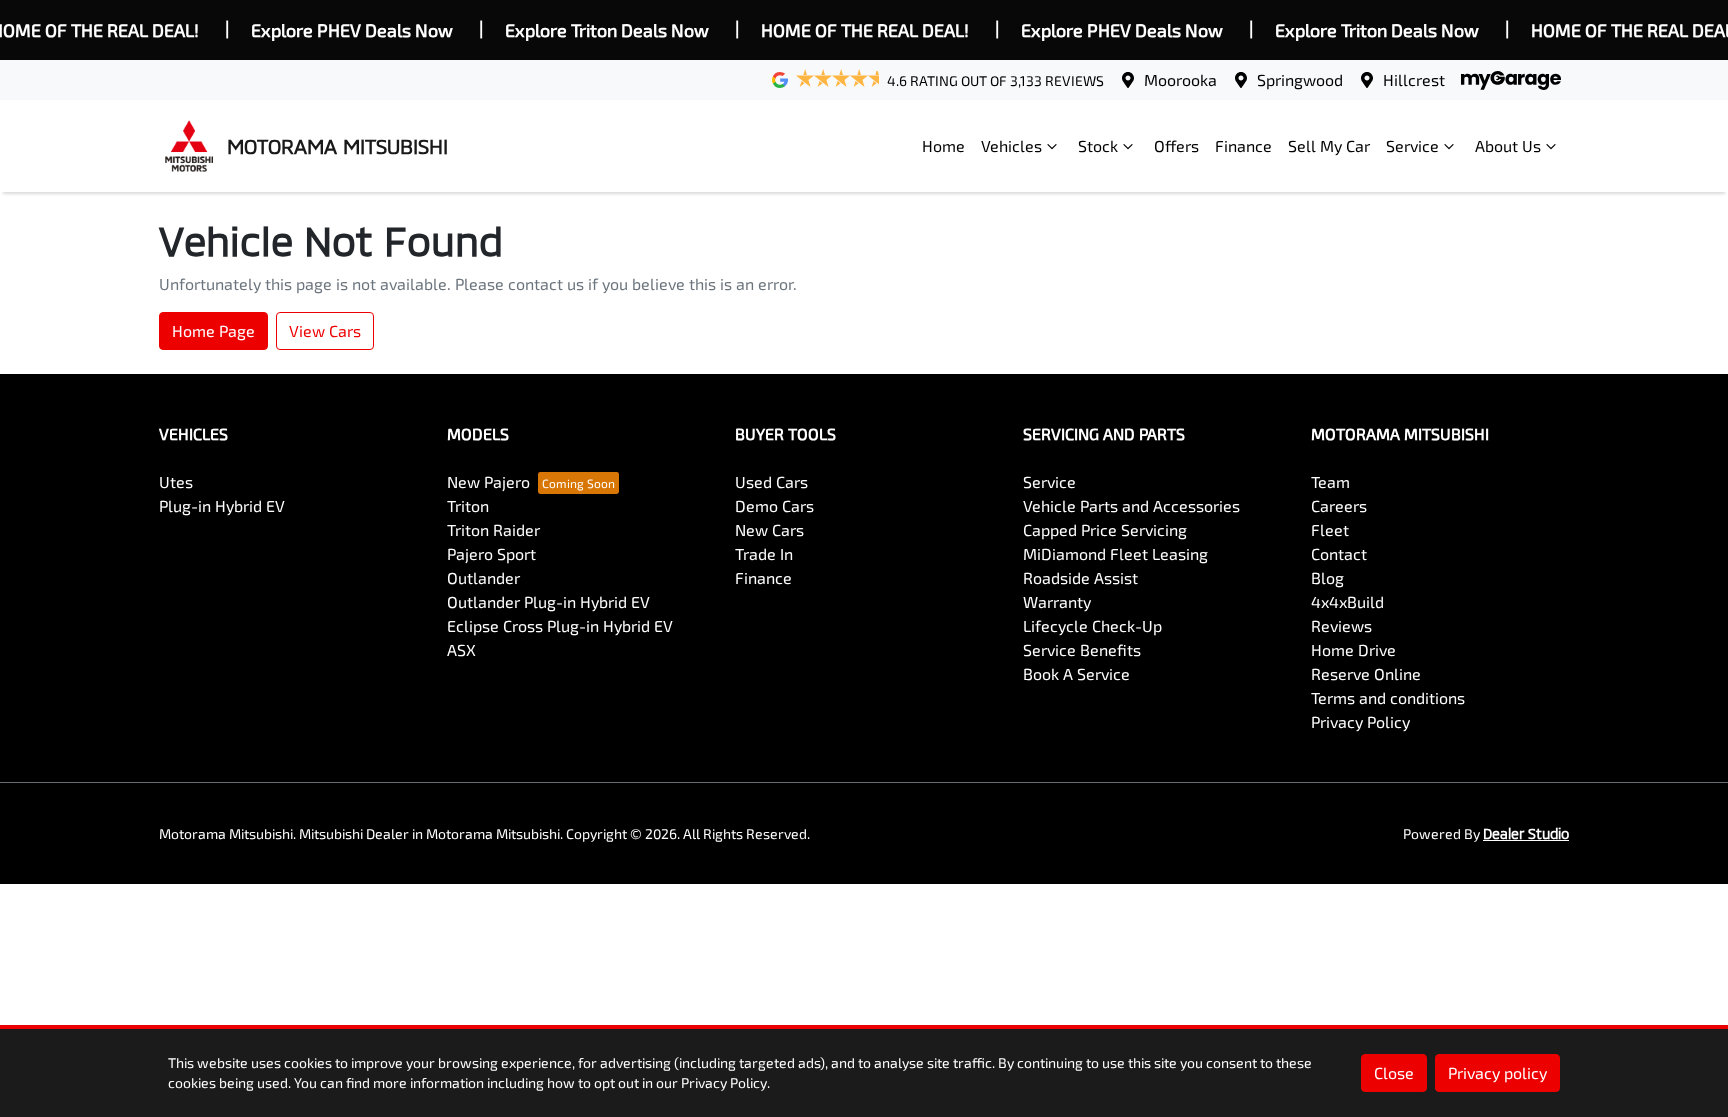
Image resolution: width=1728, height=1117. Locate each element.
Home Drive (1353, 649)
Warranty (1057, 601)
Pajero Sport (491, 553)
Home (943, 145)
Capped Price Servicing (1105, 529)
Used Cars (771, 481)
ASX (461, 649)
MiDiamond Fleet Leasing (1115, 553)
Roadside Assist (1080, 577)
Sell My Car (1329, 145)
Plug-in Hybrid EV (222, 505)
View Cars (325, 330)
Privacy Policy (1360, 721)
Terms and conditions (1388, 697)
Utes (176, 481)
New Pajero (488, 481)
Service (1412, 145)
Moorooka (1180, 79)
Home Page (213, 330)
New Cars (769, 529)
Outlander (483, 577)
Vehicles (1011, 145)
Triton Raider (493, 529)
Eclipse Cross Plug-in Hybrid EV (560, 625)
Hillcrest (1414, 79)
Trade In (764, 553)
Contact (1339, 553)
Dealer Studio (1526, 833)
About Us (1508, 145)
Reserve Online (1366, 673)
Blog (1327, 577)
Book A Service (1076, 673)
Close (1394, 1072)
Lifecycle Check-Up (1092, 625)
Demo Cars (774, 505)
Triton (468, 505)
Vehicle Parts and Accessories (1131, 505)
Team (1330, 481)
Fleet (1330, 529)
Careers (1339, 505)
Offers (1176, 145)
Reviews (1341, 625)
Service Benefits (1082, 649)
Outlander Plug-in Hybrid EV (548, 601)
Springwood (1300, 79)
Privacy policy (1497, 1072)
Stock (1098, 145)
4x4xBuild (1347, 601)
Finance (1243, 145)
